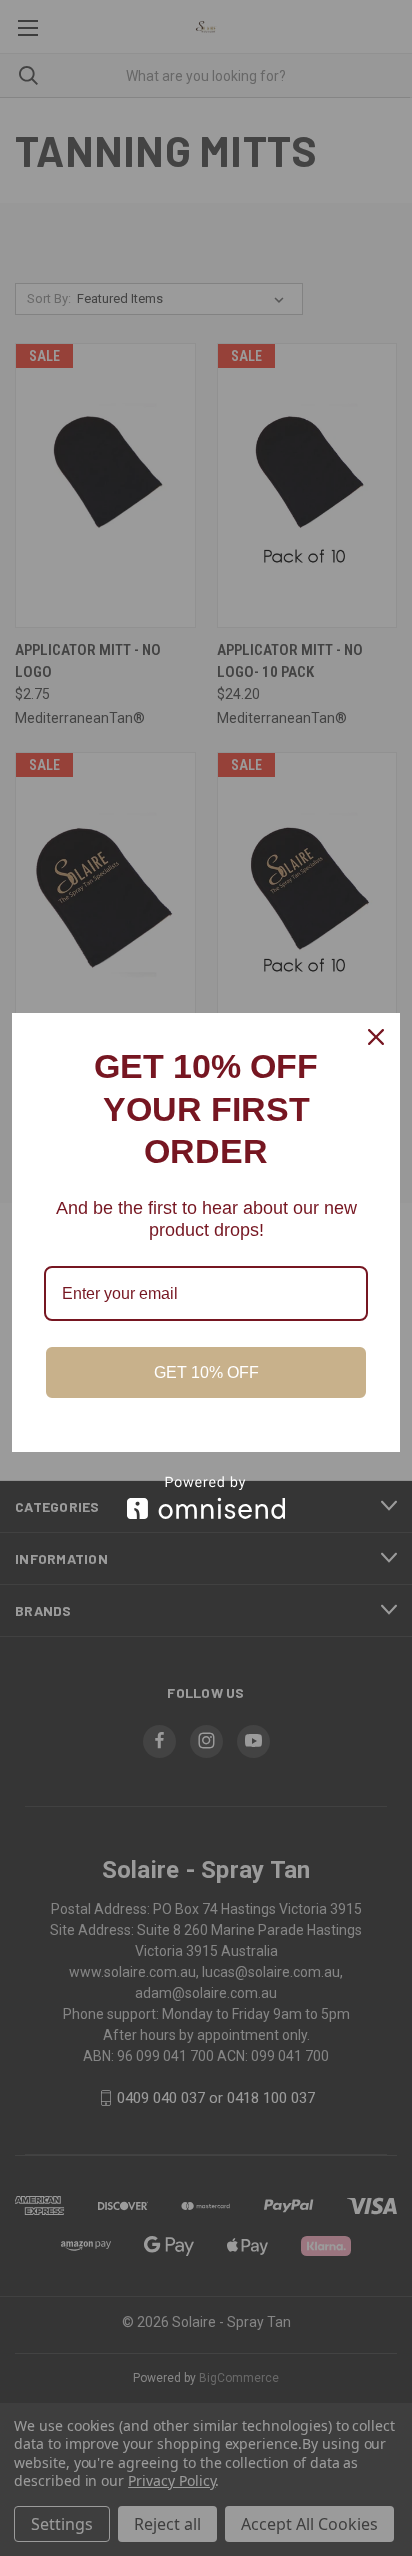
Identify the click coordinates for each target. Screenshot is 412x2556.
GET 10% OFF (206, 1372)
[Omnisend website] (206, 1497)
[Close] (376, 1037)
